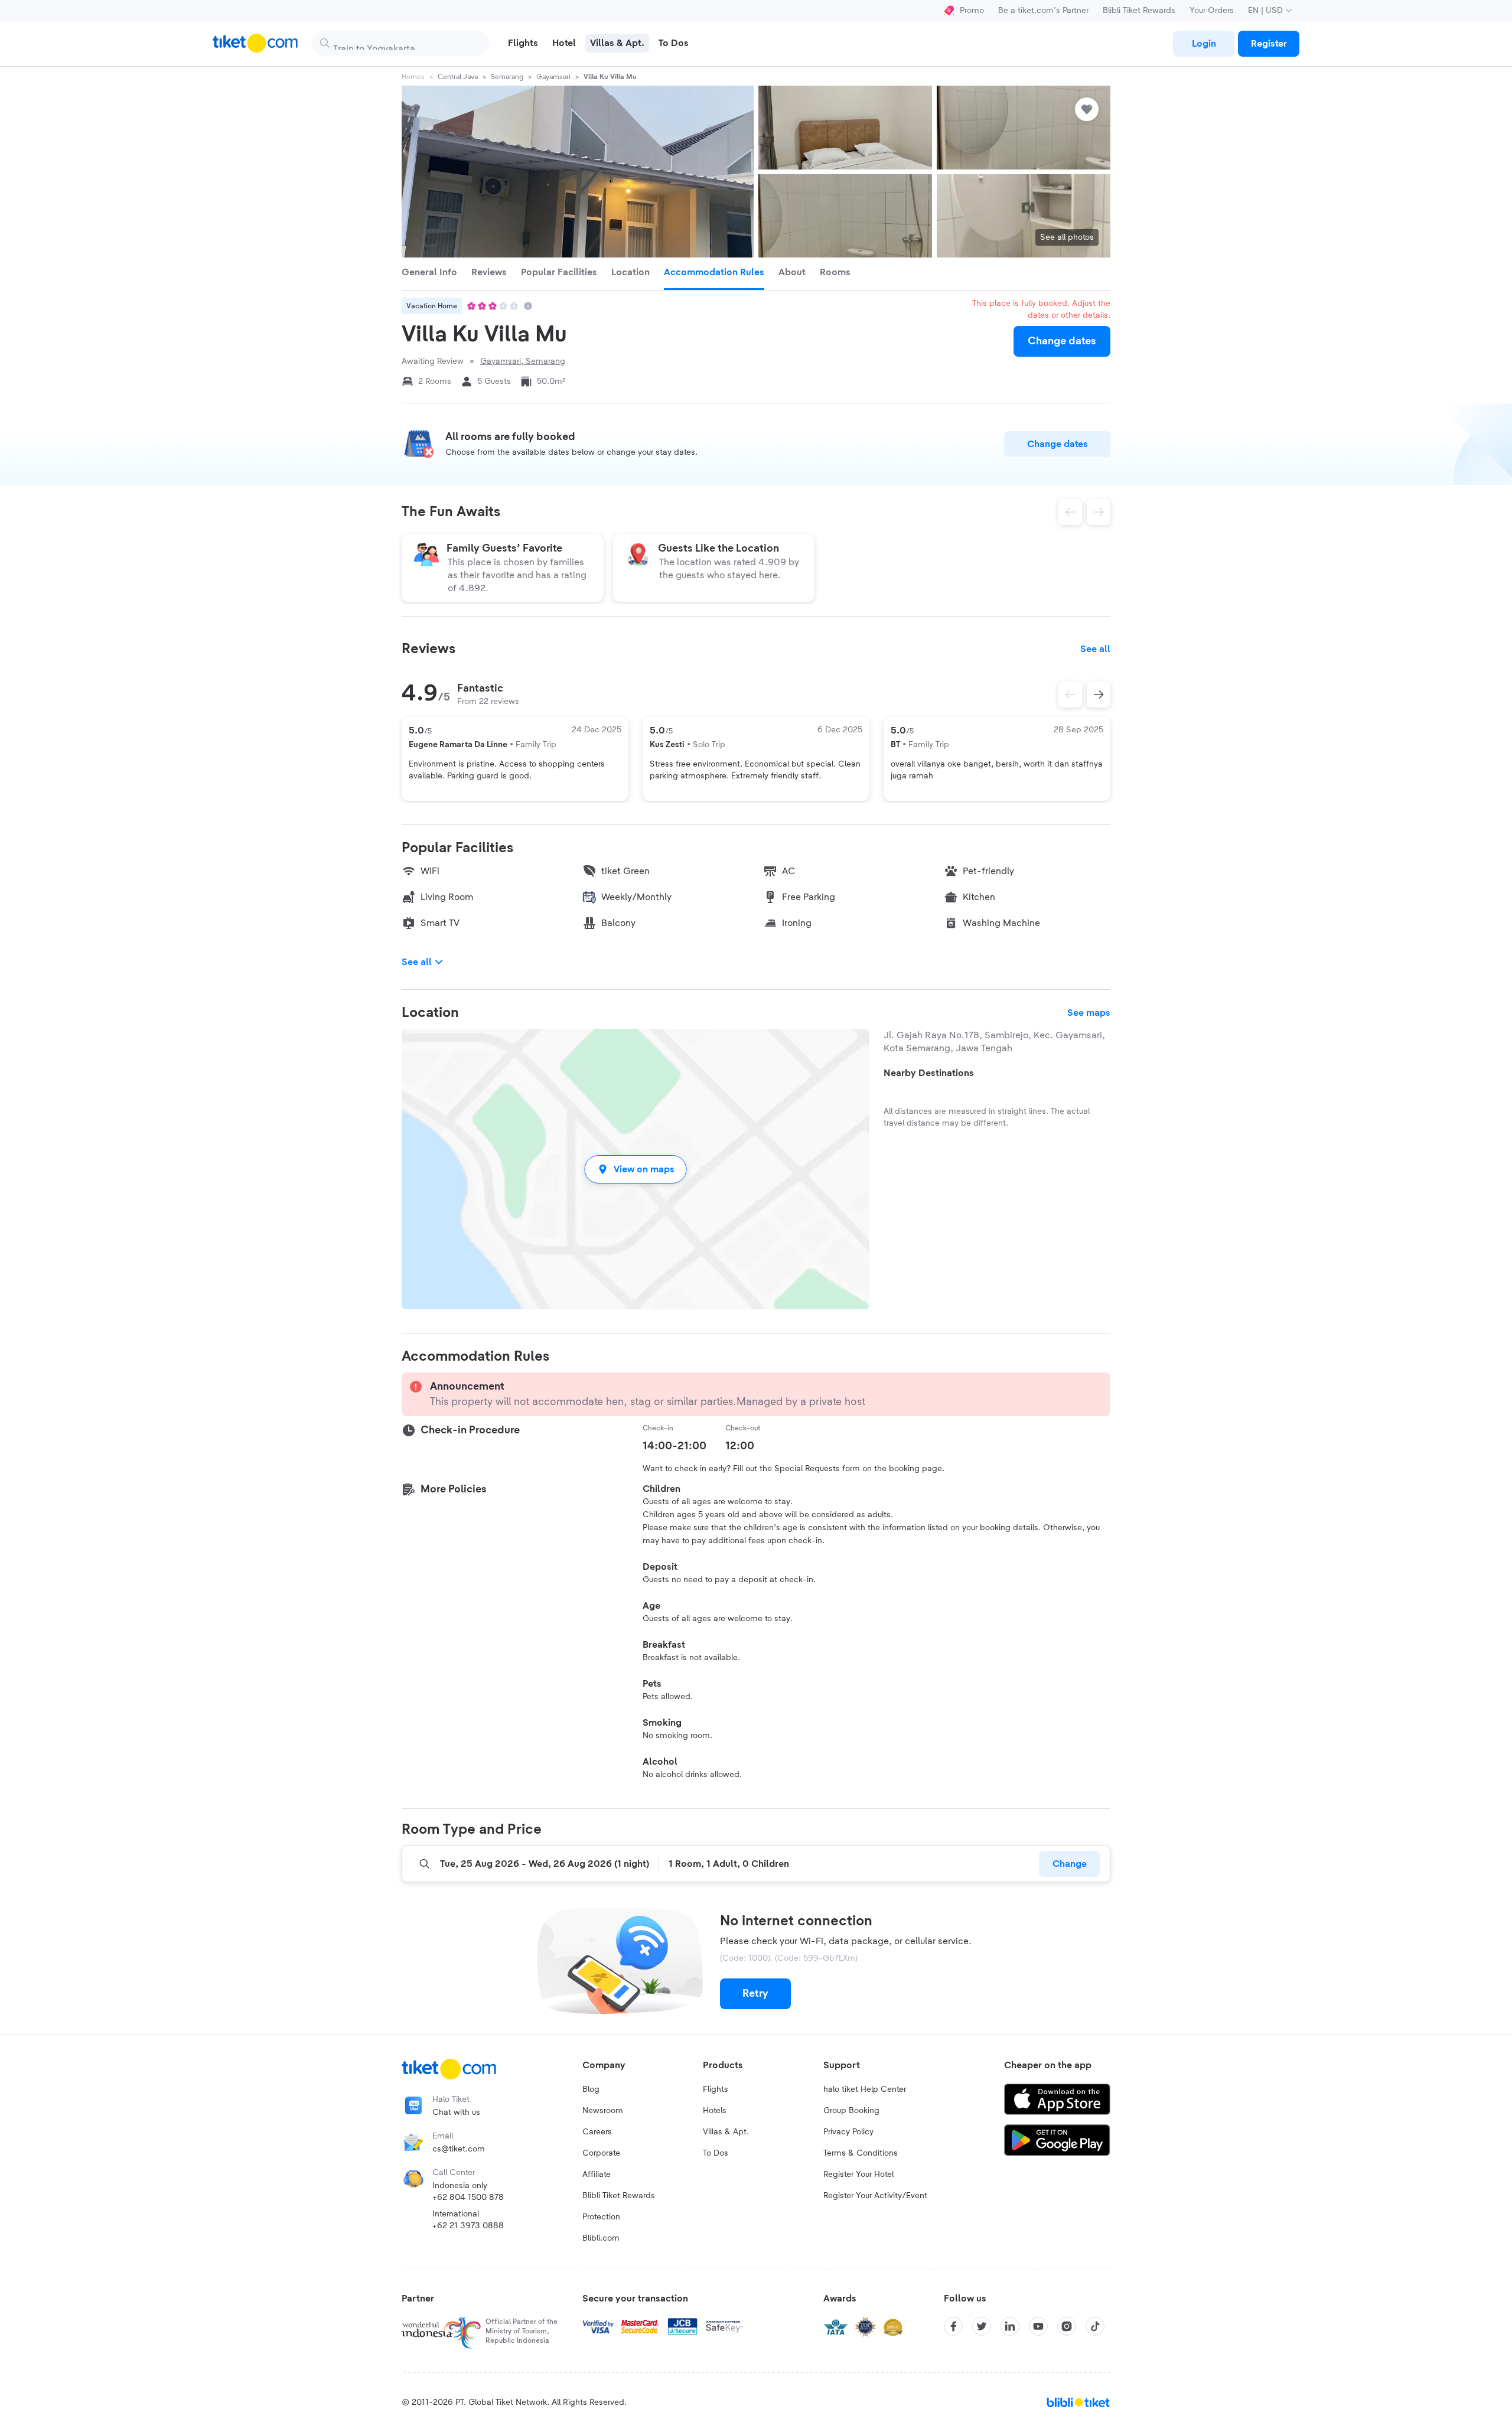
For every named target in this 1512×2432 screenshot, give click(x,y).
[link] (1204, 44)
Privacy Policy (848, 2132)
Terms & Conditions (861, 2153)
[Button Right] (1099, 695)
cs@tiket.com (459, 2149)
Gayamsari (553, 77)
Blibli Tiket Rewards (1139, 11)
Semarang (507, 77)
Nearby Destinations (929, 1073)
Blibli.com (601, 2238)
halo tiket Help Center (865, 2089)
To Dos (716, 2153)
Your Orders (1212, 11)
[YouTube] (1038, 2326)
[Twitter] (982, 2326)
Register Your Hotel (858, 2175)
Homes (413, 77)
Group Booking (851, 2111)
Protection (601, 2217)
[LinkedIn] (1010, 2326)
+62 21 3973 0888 (468, 2226)
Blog (591, 2089)
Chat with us (456, 2112)
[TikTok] (1095, 2326)
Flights (716, 2089)
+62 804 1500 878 (468, 2198)
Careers (597, 2132)
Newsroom (603, 2111)
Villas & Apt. (726, 2132)
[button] (636, 1169)
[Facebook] (953, 2326)
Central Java (458, 77)
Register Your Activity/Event (875, 2196)
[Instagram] (1067, 2326)
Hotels (715, 2111)
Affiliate (597, 2175)
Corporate (601, 2153)
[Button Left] (1070, 695)
